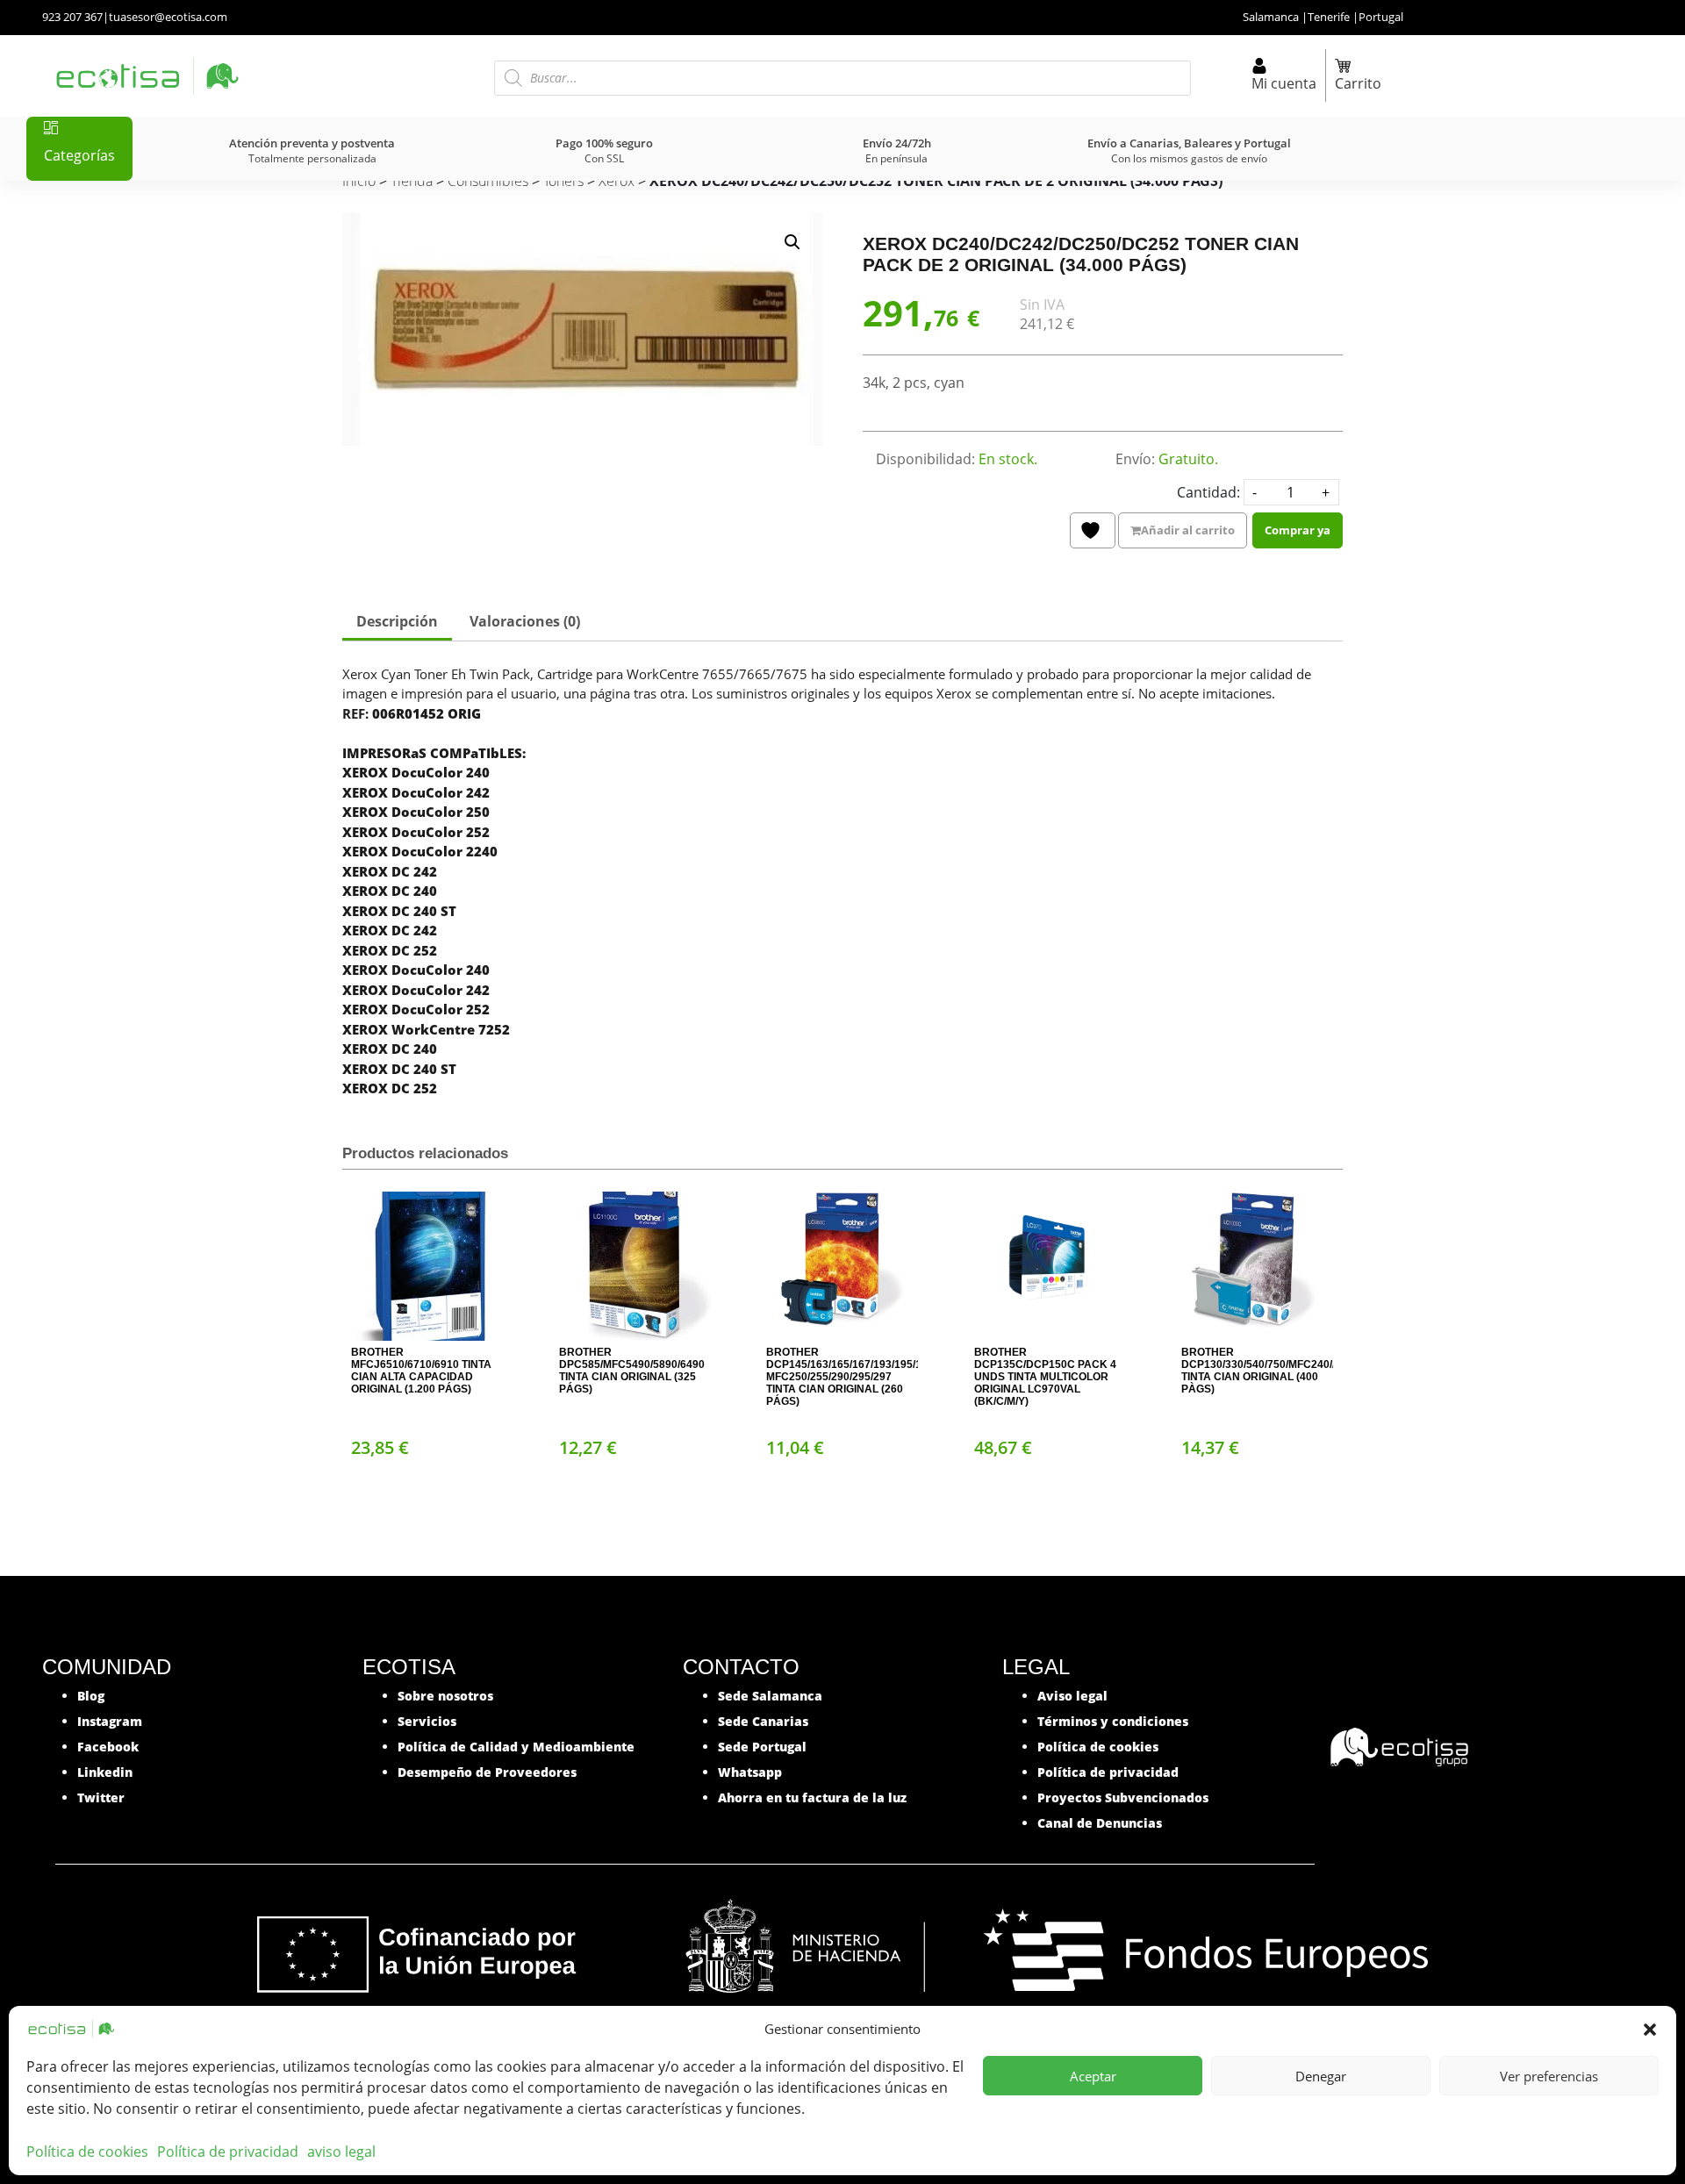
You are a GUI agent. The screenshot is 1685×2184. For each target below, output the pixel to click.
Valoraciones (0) (525, 621)
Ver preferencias (1549, 2076)
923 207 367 (72, 17)
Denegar (1321, 2076)
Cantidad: (1208, 492)
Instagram (110, 1721)
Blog (91, 1696)
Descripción (397, 621)
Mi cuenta (1284, 83)
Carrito (1358, 83)
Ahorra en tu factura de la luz (812, 1797)
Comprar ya (1298, 530)
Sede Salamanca (770, 1696)
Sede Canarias (763, 1721)
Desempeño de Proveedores (487, 1772)
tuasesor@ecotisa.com (168, 17)
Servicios (427, 1721)
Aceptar (1093, 2076)
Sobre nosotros (445, 1696)
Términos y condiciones (1113, 1721)
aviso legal (341, 2152)
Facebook (108, 1747)
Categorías (79, 155)
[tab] (397, 623)
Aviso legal (1072, 1696)
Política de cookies (87, 2152)
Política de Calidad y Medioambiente (516, 1747)
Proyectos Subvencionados (1123, 1797)
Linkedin (105, 1772)
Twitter (101, 1797)
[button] (1650, 2029)
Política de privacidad (228, 2152)
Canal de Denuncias (1100, 1823)
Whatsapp (750, 1772)
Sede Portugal (762, 1747)
